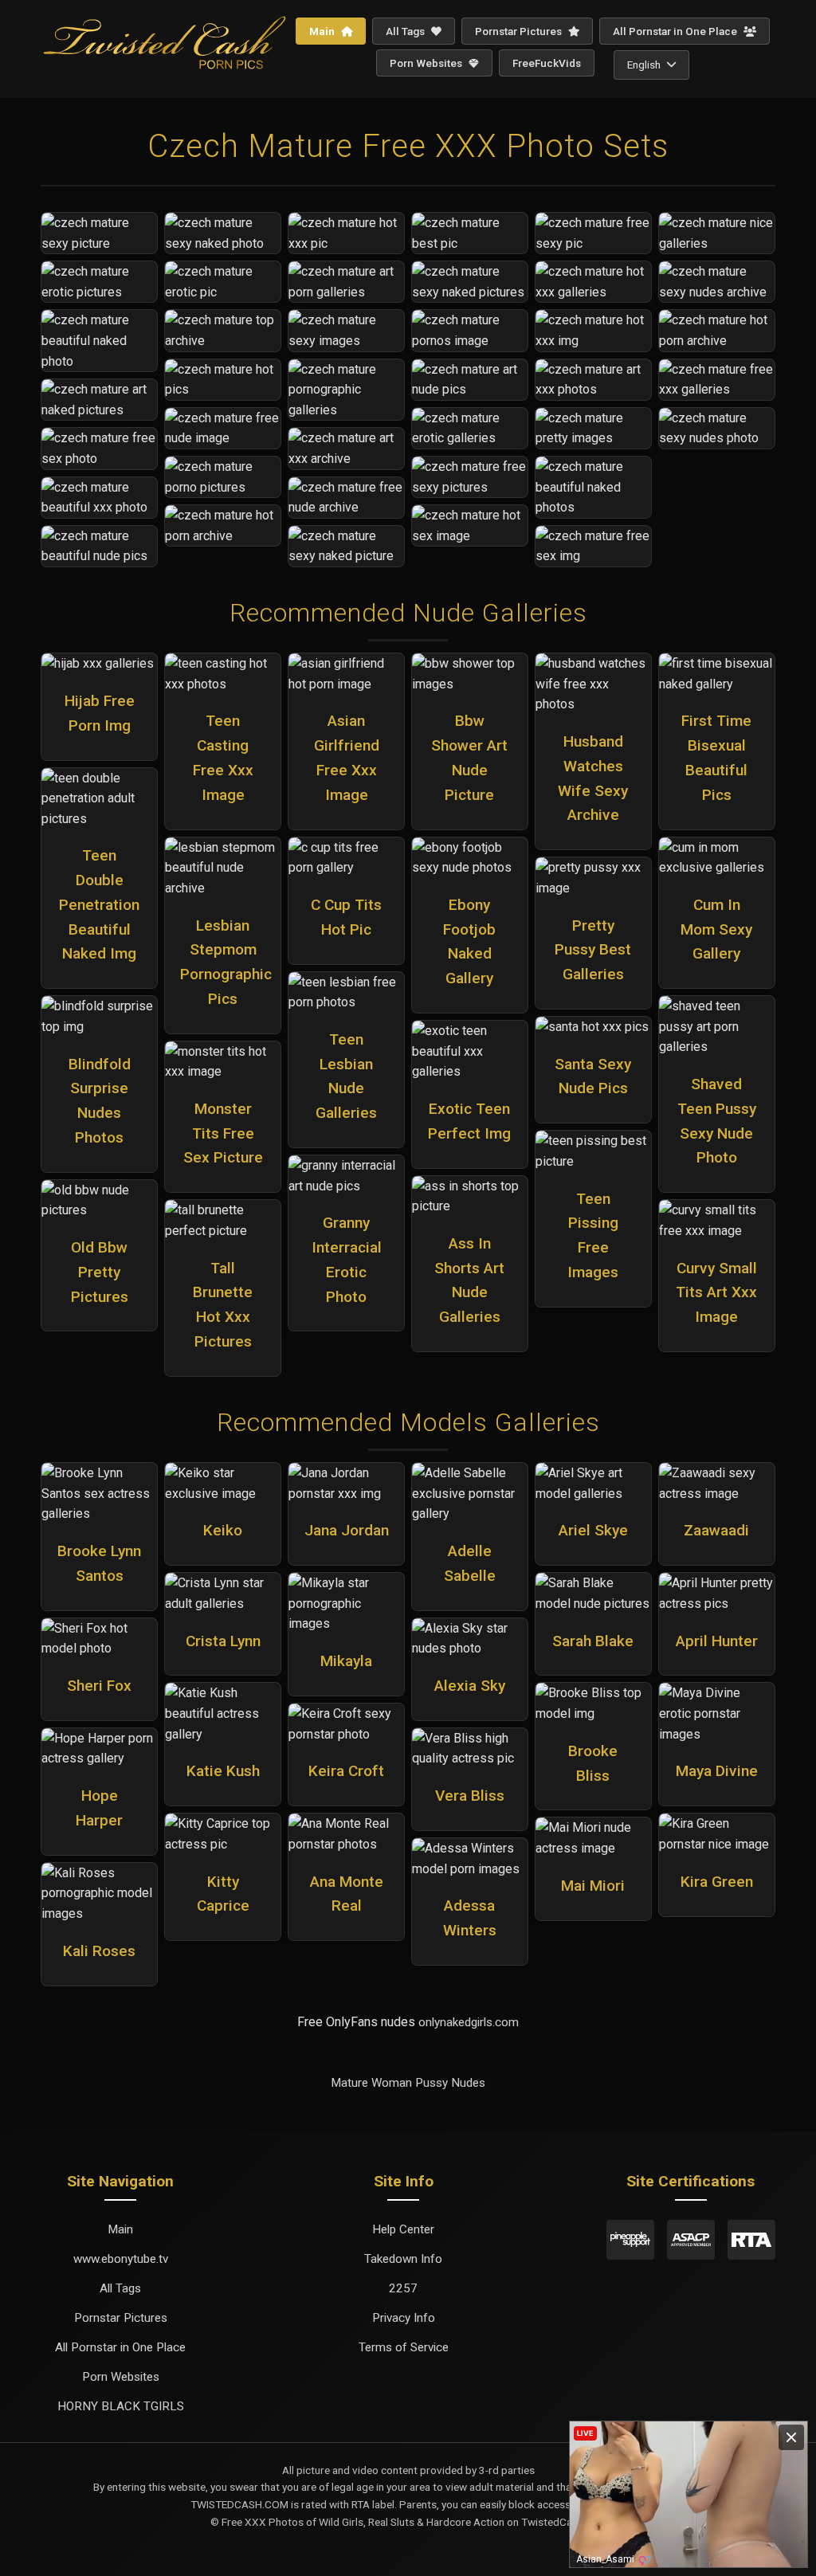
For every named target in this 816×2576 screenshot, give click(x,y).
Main (323, 31)
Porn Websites (427, 63)
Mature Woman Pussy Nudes (408, 2083)
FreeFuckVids (547, 63)
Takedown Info (403, 2259)
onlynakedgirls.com (469, 2022)
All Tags (406, 31)
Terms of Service (404, 2347)
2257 (403, 2288)
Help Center (403, 2229)
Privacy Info (404, 2318)
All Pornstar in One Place (676, 31)
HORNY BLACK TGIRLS (121, 2406)
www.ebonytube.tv (121, 2259)
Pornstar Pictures (520, 31)
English (644, 65)
